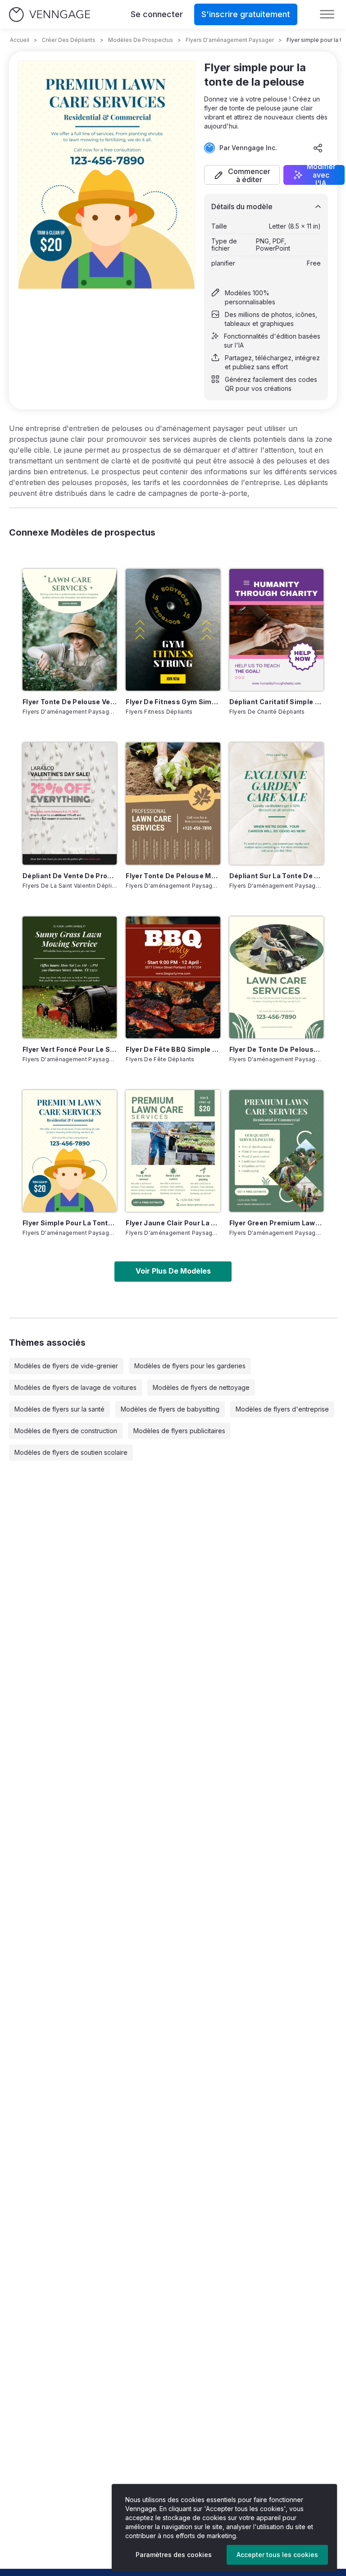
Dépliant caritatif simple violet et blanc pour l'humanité (276, 702)
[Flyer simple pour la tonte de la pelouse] (70, 1151)
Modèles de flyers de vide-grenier (66, 1366)
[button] (242, 175)
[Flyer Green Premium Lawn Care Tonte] (276, 1151)
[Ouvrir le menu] (327, 14)
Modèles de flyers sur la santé (59, 1409)
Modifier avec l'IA (321, 175)
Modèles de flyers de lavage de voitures (75, 1387)
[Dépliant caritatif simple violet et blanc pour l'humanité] (276, 630)
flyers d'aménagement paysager (230, 40)
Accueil (20, 40)
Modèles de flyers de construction (66, 1431)
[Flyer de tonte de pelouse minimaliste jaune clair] (276, 977)
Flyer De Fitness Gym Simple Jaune (173, 702)
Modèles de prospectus (141, 40)
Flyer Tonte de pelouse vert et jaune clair (70, 702)
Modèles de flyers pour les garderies (190, 1366)
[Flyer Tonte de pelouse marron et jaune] (173, 803)
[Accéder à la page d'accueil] (50, 15)
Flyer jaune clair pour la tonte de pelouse (173, 1223)
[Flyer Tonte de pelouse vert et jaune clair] (70, 630)
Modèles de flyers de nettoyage (201, 1387)
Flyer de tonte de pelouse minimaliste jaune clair (276, 1049)
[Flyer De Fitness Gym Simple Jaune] (173, 630)
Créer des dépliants (69, 40)
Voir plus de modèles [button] (173, 1271)
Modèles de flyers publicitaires (179, 1431)
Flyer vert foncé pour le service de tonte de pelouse (70, 1049)
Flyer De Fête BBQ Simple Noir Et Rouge (173, 1049)
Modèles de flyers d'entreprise (282, 1409)
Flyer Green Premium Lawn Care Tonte (276, 1223)
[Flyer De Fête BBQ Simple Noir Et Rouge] (173, 977)
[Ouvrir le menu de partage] (318, 148)
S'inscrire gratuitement (246, 14)
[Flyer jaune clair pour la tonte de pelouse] (173, 1151)
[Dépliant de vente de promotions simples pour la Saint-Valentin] (70, 803)
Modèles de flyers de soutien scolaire (71, 1452)
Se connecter (157, 14)
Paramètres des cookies (174, 2555)
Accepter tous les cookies (277, 2555)
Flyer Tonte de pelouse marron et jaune (173, 876)
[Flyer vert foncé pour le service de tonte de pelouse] (70, 977)
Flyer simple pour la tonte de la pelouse (70, 1223)
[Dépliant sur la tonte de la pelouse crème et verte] (276, 803)
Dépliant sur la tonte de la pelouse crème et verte (276, 876)
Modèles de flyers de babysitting (170, 1409)
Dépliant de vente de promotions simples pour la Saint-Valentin (70, 876)
